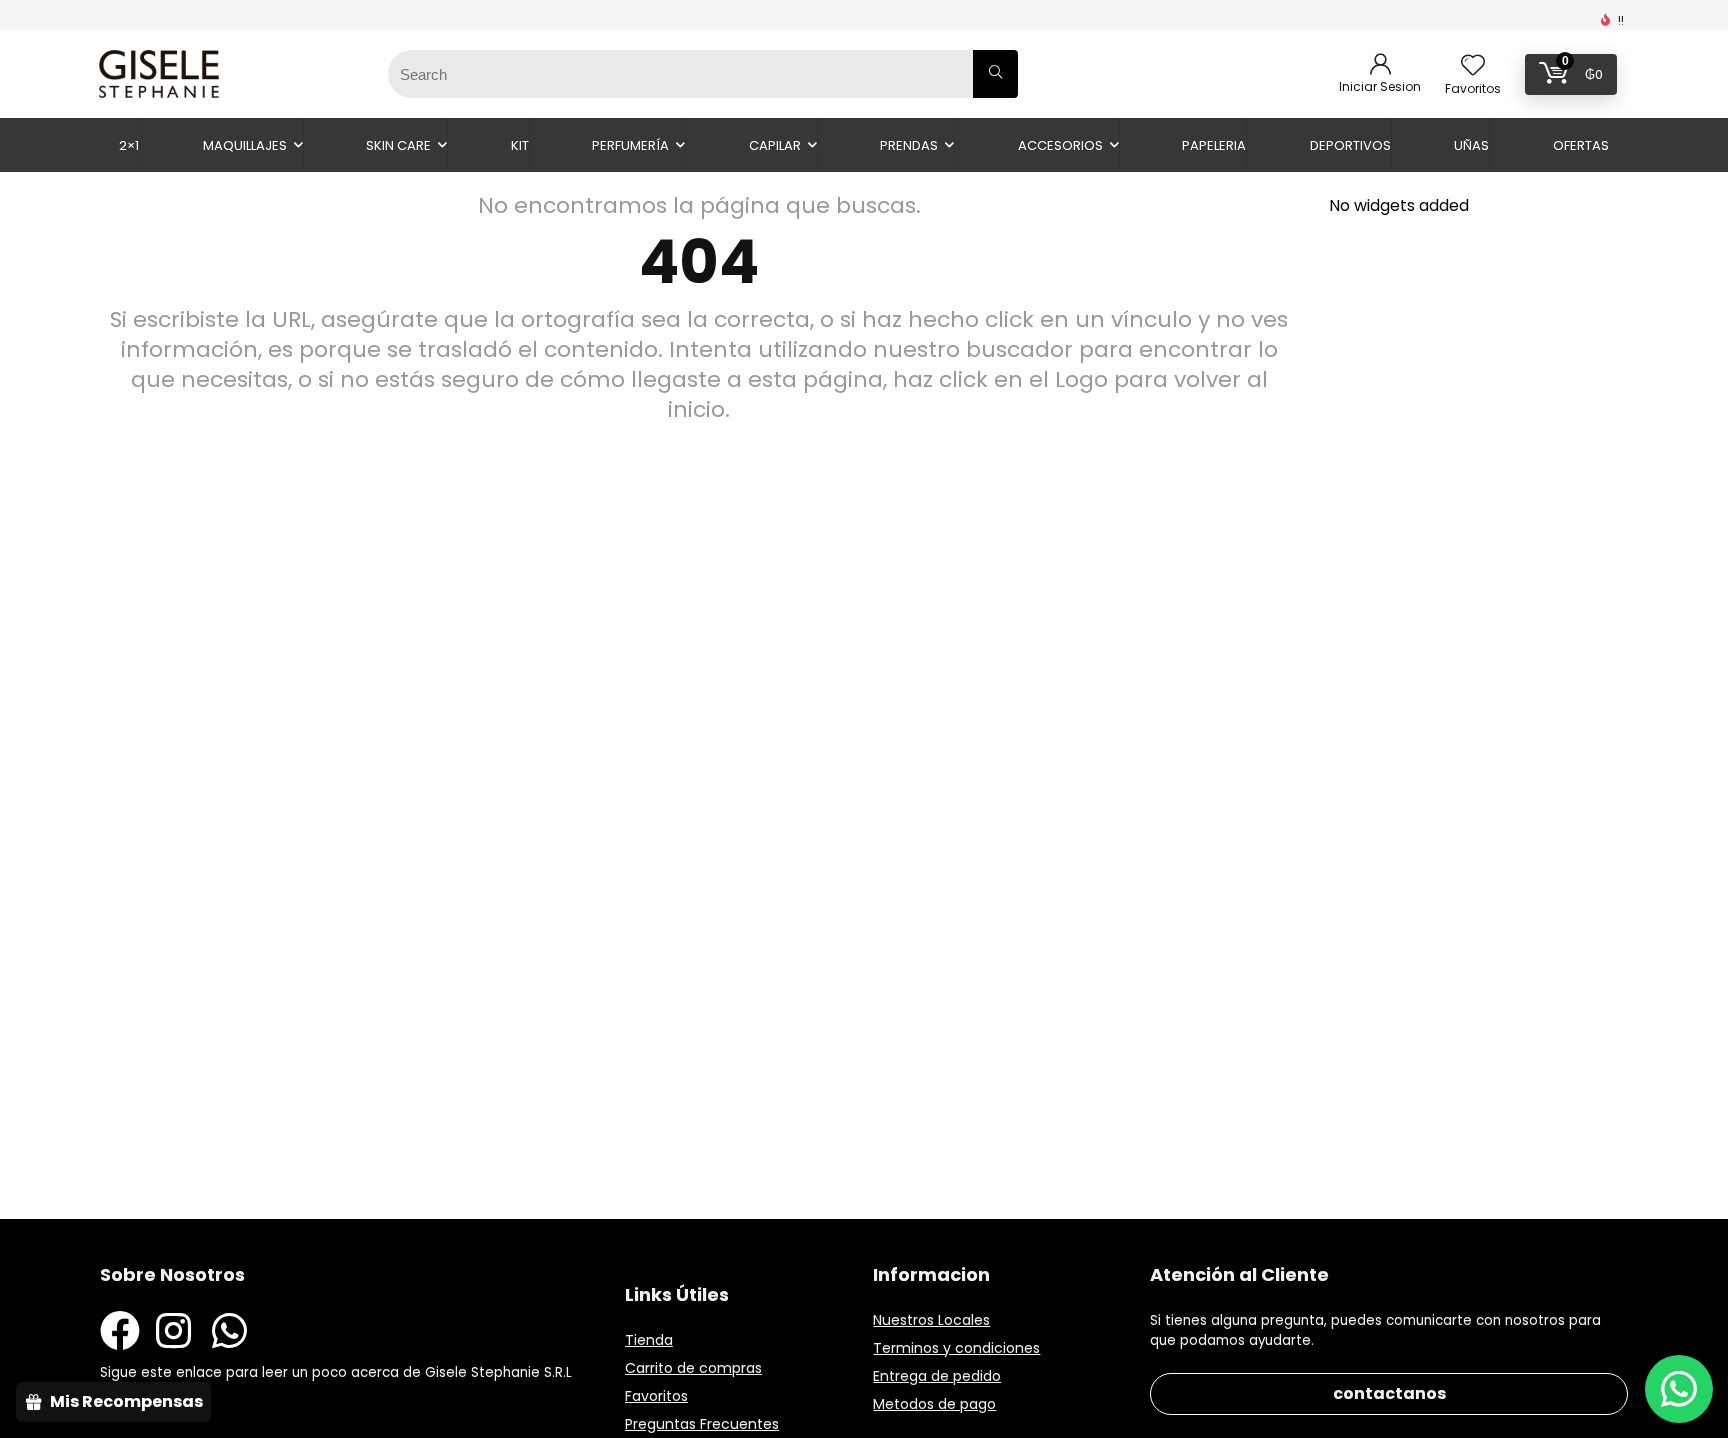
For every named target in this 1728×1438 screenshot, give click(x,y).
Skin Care (398, 145)
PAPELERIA (1214, 145)
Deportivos (1350, 145)
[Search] (995, 74)
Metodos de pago (934, 1404)
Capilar (775, 145)
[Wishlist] (1473, 66)
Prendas (909, 145)
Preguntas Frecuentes (702, 1424)
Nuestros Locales (931, 1320)
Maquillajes (245, 145)
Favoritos (656, 1396)
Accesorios (1060, 145)
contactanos (1389, 1393)
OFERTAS (1581, 145)
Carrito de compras (693, 1368)
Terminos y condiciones (956, 1348)
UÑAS (1471, 145)
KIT (520, 145)
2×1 (129, 145)
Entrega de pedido (937, 1376)
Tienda (649, 1340)
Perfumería (630, 145)
